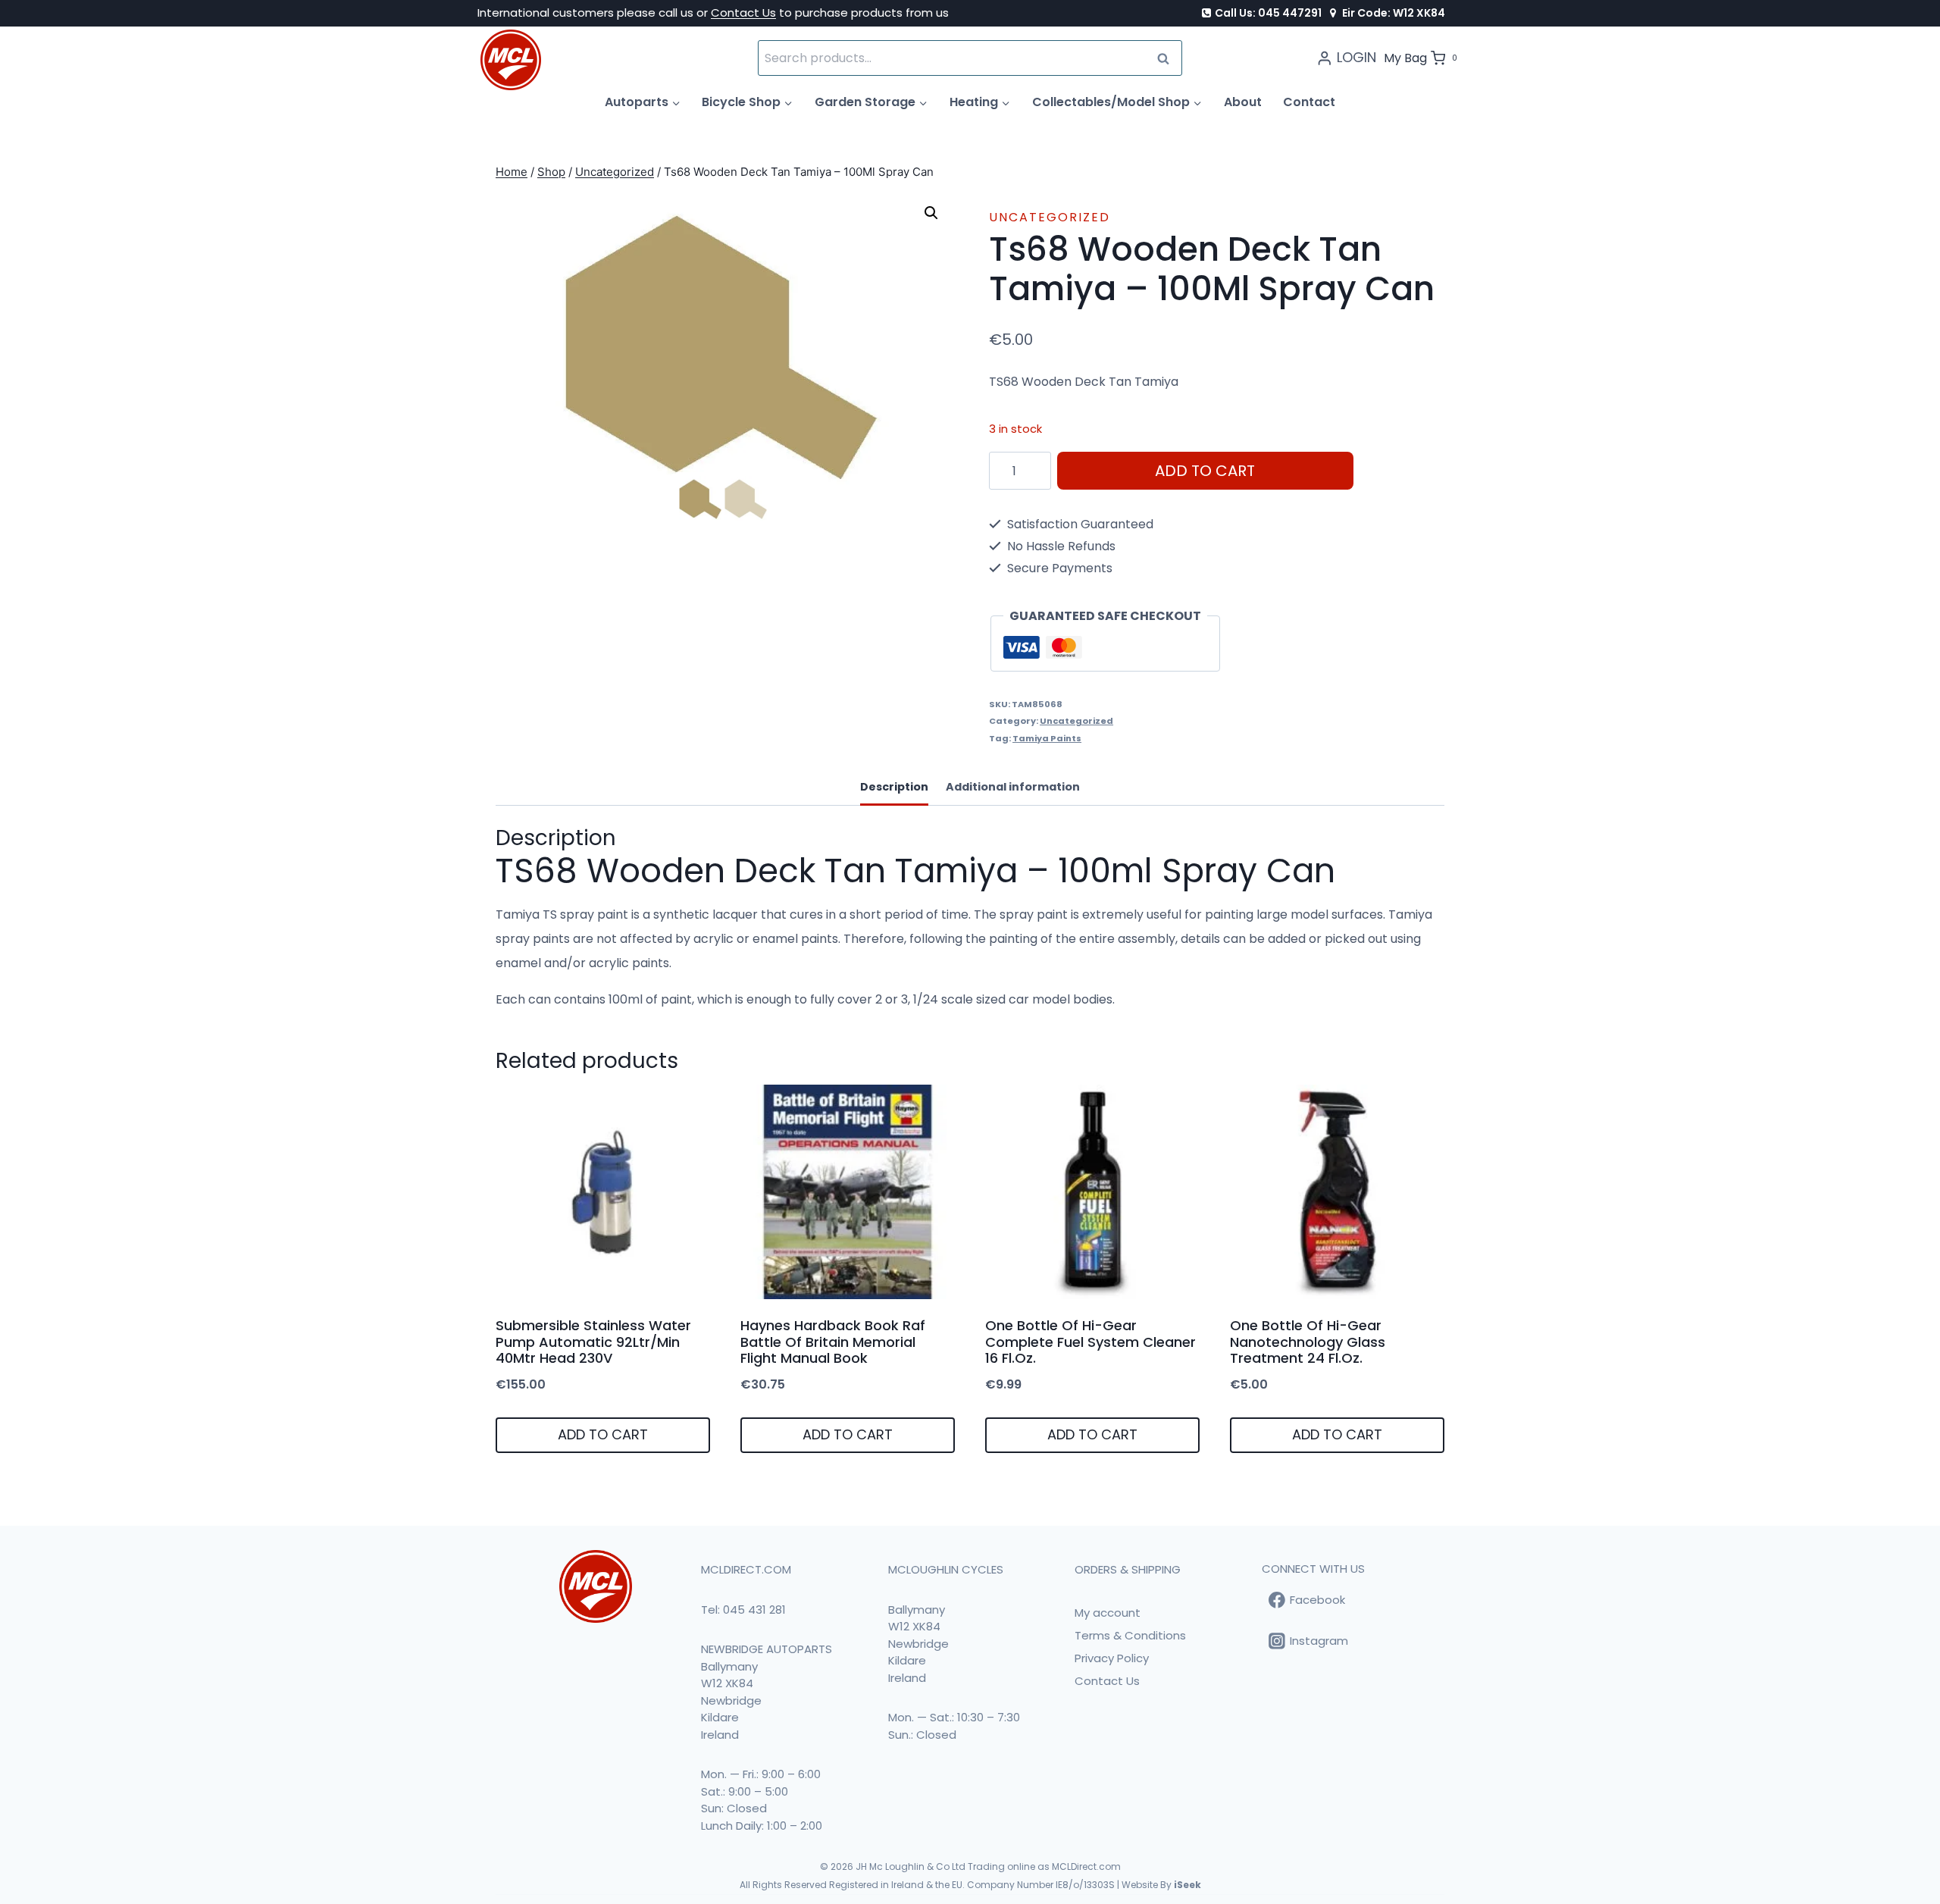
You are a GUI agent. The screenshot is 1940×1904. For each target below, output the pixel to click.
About (1243, 102)
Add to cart (1205, 471)
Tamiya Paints (1047, 738)
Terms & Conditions (1130, 1635)
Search (1168, 58)
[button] (931, 213)
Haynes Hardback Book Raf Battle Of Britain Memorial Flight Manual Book (833, 1342)
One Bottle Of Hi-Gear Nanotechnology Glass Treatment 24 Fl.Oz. (1308, 1342)
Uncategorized (1050, 217)
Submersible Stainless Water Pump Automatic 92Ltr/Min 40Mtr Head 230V (593, 1342)
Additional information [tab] (1013, 787)
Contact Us (743, 13)
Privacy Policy (1112, 1658)
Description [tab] (894, 787)
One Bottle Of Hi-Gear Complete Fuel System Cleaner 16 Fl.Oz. (1090, 1342)
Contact (1309, 102)
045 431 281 (754, 1610)
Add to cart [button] (603, 1434)
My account (1108, 1613)
